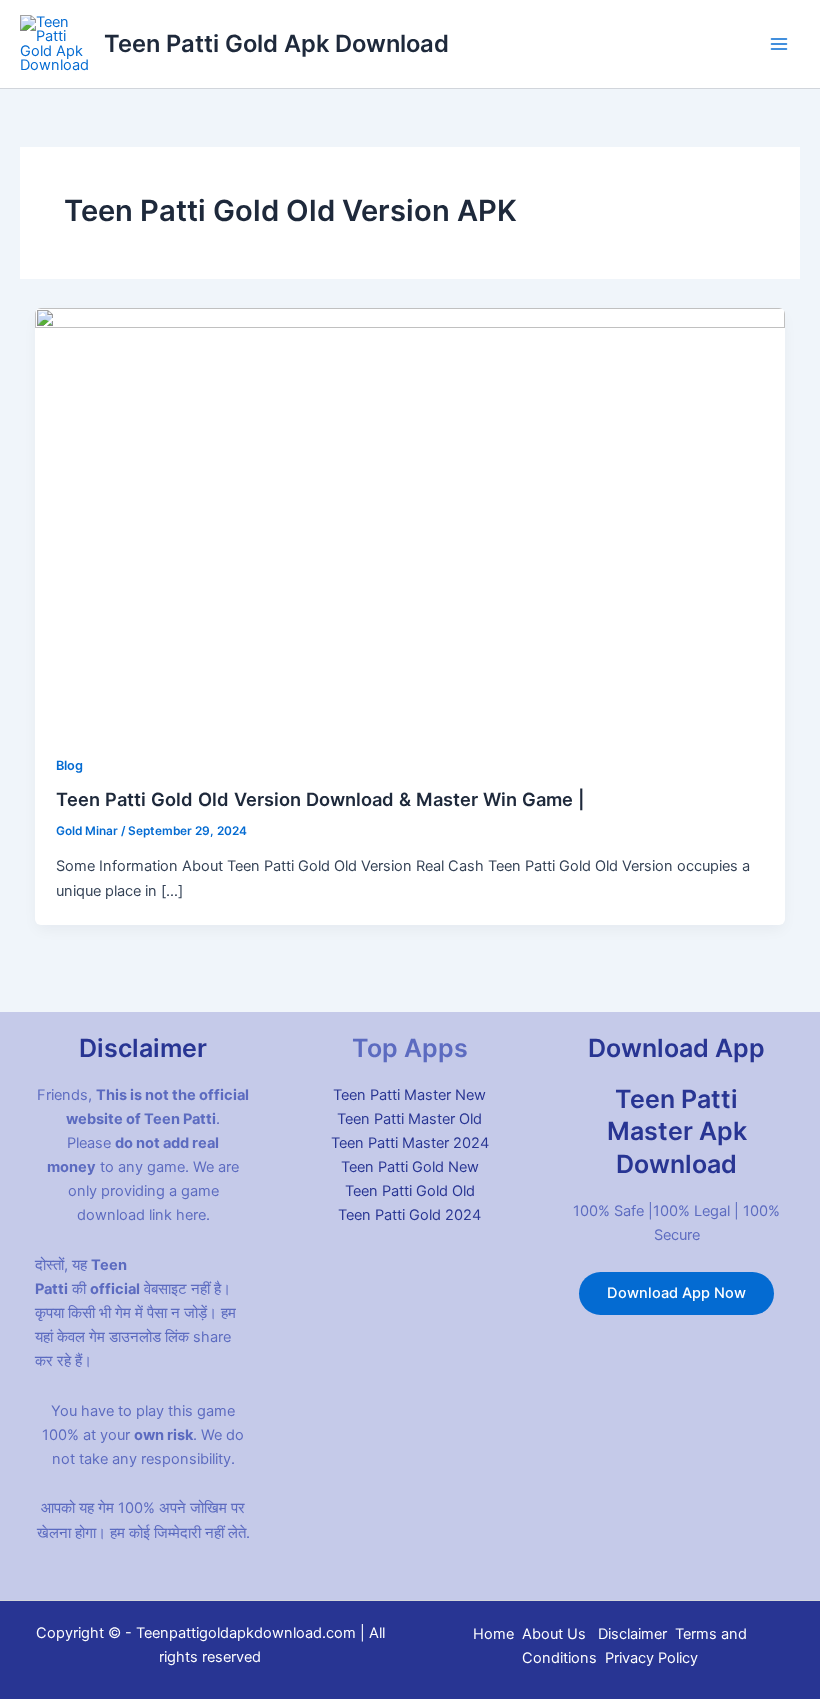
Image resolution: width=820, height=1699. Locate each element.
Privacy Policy (651, 1658)
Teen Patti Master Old (409, 1119)
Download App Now (676, 1293)
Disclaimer (632, 1634)
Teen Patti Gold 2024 (409, 1215)
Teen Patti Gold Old (410, 1191)
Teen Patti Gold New (410, 1167)
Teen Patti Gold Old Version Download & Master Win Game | (320, 799)
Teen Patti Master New (409, 1095)
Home (493, 1634)
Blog (69, 765)
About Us (554, 1634)
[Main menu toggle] (779, 44)
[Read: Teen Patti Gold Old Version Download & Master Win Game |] (410, 519)
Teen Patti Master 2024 (410, 1143)
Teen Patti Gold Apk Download (276, 43)
